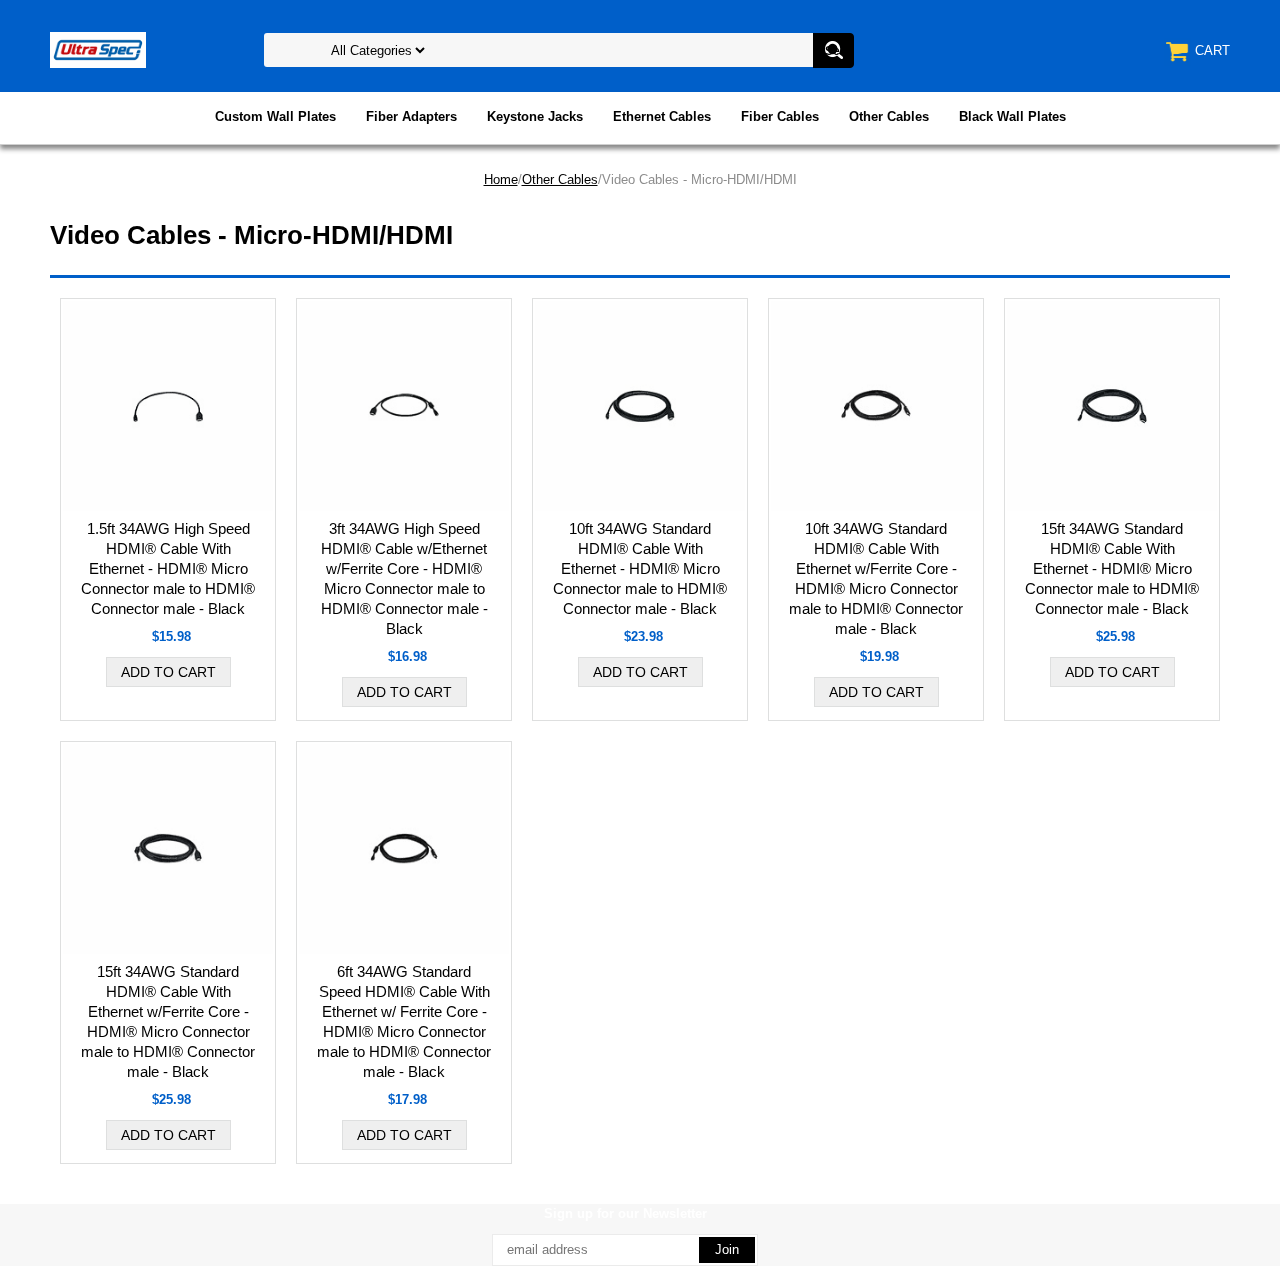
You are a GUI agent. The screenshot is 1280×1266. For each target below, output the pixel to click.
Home (501, 179)
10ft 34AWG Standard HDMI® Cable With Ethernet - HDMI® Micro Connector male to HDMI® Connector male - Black (640, 568)
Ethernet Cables (662, 116)
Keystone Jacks (535, 116)
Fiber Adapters (411, 116)
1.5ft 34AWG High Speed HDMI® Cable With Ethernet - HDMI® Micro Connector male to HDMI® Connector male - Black (168, 568)
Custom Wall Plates (275, 116)
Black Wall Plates (1012, 116)
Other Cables (889, 116)
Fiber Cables (780, 116)
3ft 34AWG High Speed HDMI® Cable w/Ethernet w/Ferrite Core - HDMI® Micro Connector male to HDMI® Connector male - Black (404, 578)
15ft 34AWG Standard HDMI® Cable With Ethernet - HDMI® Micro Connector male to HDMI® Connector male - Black (1112, 568)
